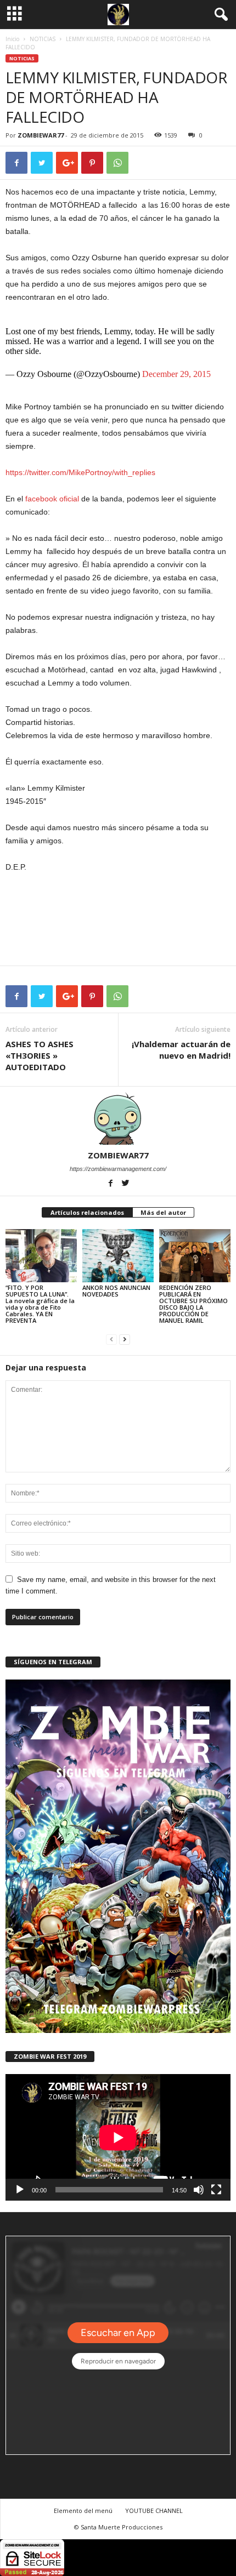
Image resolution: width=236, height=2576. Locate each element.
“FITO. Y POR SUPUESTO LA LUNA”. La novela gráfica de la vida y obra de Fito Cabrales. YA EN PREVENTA (40, 1304)
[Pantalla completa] (216, 2190)
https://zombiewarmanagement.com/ (118, 1169)
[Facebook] (112, 1184)
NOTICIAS (43, 39)
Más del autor (163, 1212)
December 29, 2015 (176, 374)
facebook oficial (53, 499)
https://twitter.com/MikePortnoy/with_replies (80, 472)
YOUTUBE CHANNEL (154, 2511)
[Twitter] (126, 1184)
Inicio (12, 39)
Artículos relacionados (87, 1212)
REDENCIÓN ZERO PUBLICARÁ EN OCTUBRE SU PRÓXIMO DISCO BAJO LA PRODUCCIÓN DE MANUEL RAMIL (193, 1304)
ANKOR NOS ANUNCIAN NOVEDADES (116, 1291)
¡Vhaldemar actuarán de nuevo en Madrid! (181, 1050)
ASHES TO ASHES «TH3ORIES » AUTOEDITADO (40, 1055)
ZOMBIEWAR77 (41, 135)
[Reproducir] (20, 2190)
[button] (219, 15)
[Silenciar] (199, 2190)
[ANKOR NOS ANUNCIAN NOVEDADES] (118, 1256)
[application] (118, 2137)
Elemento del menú (83, 2511)
